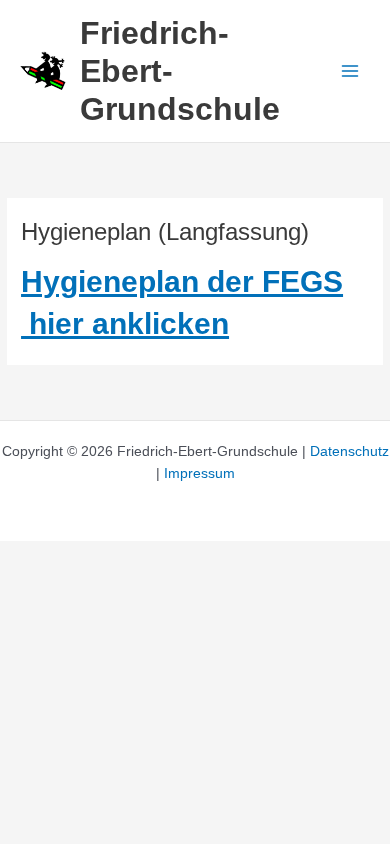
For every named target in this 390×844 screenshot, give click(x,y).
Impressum (199, 473)
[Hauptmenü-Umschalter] (350, 71)
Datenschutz (349, 451)
